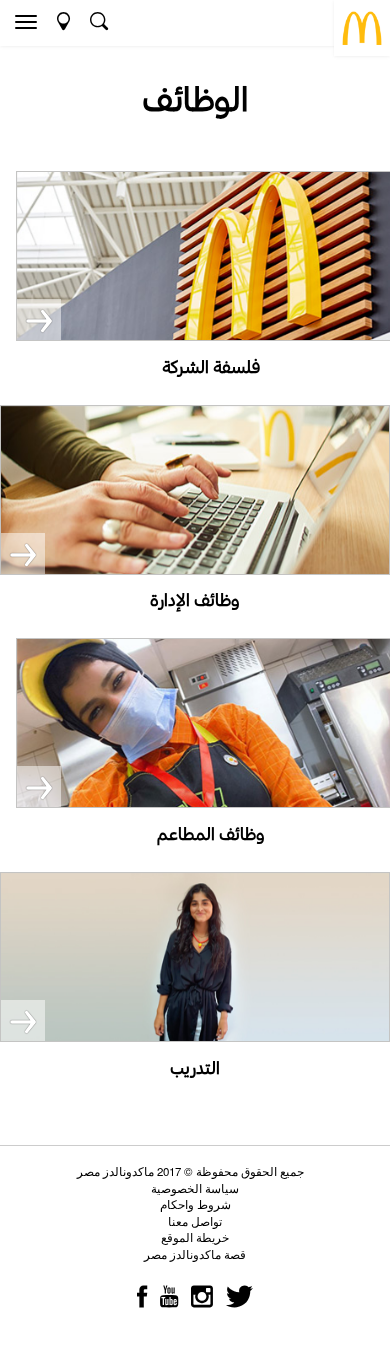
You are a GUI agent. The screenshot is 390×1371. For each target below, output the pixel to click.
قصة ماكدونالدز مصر (195, 1254)
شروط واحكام (195, 1204)
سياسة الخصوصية (195, 1188)
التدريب (195, 1067)
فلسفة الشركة (211, 366)
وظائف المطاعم (211, 833)
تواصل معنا (195, 1221)
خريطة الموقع (195, 1237)
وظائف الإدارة (195, 599)
